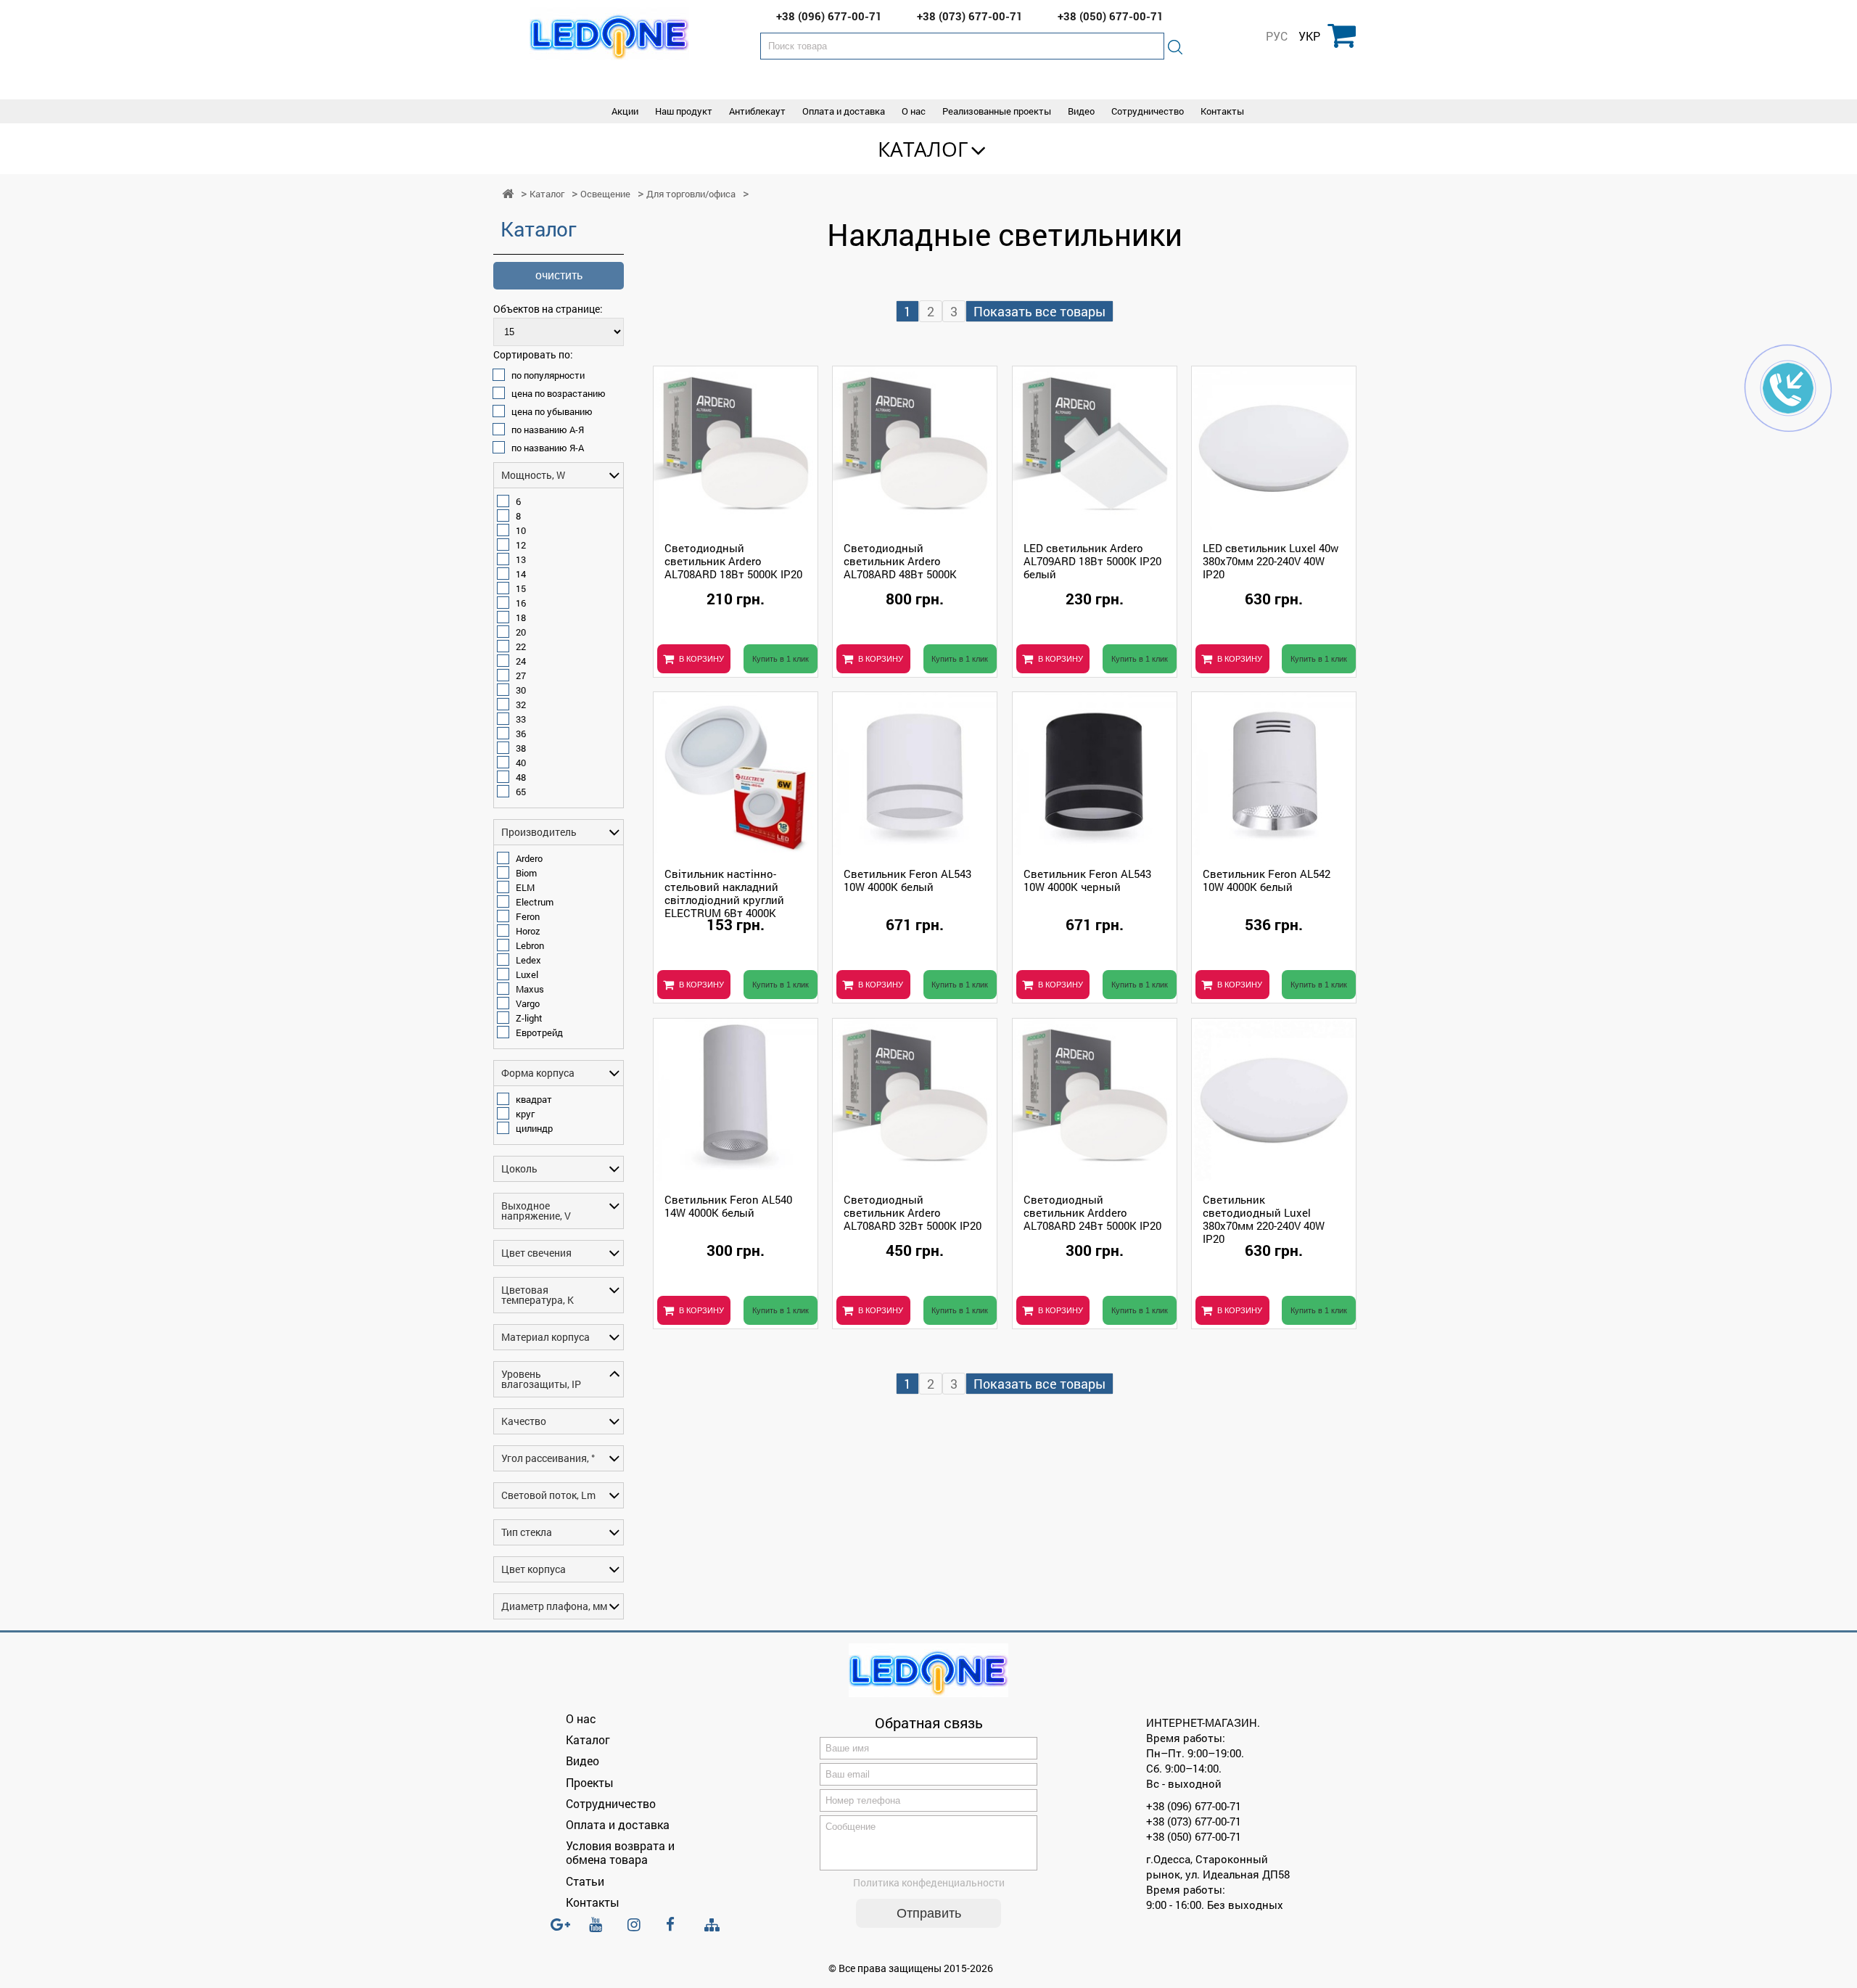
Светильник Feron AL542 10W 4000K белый (1267, 880)
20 (521, 632)
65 (521, 792)
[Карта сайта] (715, 1925)
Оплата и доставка (844, 111)
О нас (914, 111)
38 (521, 748)
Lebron (530, 945)
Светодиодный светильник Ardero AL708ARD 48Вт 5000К (900, 561)
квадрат (534, 1099)
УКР (1309, 36)
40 (521, 763)
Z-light (529, 1018)
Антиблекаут (757, 111)
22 (521, 646)
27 (521, 675)
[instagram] (638, 1931)
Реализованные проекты (997, 111)
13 (521, 559)
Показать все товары (1039, 311)
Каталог (923, 149)
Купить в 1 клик (781, 659)
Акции (625, 111)
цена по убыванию (552, 411)
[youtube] (600, 1931)
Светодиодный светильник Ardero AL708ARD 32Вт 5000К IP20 (913, 1212)
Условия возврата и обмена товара (620, 1852)
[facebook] (677, 1931)
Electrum (535, 902)
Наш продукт (684, 111)
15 (521, 588)
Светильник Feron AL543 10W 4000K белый (907, 880)
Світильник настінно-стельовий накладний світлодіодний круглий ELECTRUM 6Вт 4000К (724, 892)
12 (521, 545)
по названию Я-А (548, 448)
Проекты (590, 1782)
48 (521, 777)
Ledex (528, 960)
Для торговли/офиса (691, 194)
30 (521, 690)
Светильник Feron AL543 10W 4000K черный (1087, 880)
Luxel (527, 974)
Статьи (585, 1881)
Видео (1081, 111)
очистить (559, 275)
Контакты (1222, 111)
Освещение (605, 194)
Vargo (528, 1003)
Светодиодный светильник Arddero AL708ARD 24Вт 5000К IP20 (1092, 1212)
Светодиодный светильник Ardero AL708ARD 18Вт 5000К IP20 (733, 561)
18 (521, 617)
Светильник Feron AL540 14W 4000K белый (728, 1206)
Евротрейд (539, 1032)
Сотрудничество (1148, 111)
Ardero (529, 858)
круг (525, 1114)
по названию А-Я (548, 430)
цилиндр (534, 1128)
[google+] (561, 1931)
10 (521, 530)
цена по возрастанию (559, 393)
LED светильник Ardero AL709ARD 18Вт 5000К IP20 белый (1092, 561)
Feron (528, 916)
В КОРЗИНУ (701, 659)
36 (521, 734)
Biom (526, 873)
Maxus (530, 989)
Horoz (528, 931)
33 (521, 719)
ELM (525, 887)
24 (521, 661)
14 (521, 574)
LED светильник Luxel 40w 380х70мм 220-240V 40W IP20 (1271, 561)
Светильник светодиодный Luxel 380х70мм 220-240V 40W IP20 (1264, 1218)
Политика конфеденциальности (929, 1882)
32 (521, 705)
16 (521, 603)
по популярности (548, 375)
